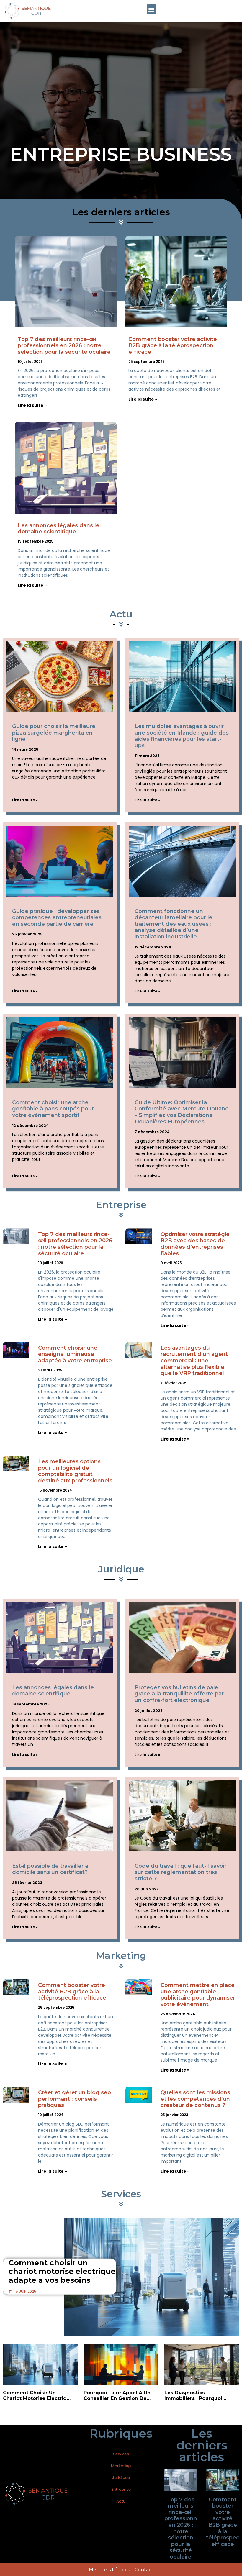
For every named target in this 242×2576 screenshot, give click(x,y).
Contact (144, 2570)
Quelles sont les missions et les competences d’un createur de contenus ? (195, 2099)
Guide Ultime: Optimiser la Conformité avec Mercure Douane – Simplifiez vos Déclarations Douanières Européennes (182, 1112)
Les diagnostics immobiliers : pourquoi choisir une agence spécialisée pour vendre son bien (196, 2395)
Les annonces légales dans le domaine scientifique (59, 529)
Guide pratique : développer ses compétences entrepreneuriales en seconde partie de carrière (57, 918)
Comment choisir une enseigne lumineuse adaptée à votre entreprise (75, 1354)
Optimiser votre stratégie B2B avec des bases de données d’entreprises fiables (195, 1244)
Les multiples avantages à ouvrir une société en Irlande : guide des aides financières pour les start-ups (182, 736)
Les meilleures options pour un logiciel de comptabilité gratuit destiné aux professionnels (75, 1471)
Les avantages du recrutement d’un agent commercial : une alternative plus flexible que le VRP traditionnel (194, 1361)
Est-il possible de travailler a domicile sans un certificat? (50, 1869)
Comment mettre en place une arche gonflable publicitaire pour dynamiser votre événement (198, 1995)
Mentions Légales (109, 2570)
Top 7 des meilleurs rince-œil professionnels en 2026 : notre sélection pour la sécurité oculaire (64, 346)
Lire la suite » (32, 405)
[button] (152, 9)
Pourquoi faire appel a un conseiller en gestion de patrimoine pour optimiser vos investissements (118, 2395)
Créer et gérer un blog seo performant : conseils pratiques (75, 2099)
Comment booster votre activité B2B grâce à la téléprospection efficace (173, 346)
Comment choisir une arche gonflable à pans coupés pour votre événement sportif (53, 1109)
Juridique (121, 2478)
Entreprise (121, 2489)
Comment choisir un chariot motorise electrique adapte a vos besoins (62, 2271)
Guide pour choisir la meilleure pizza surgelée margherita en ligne (54, 733)
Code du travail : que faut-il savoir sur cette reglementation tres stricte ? (180, 1872)
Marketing (121, 2466)
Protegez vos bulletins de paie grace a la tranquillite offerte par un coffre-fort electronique (179, 1694)
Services (121, 2454)
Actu (121, 2501)
